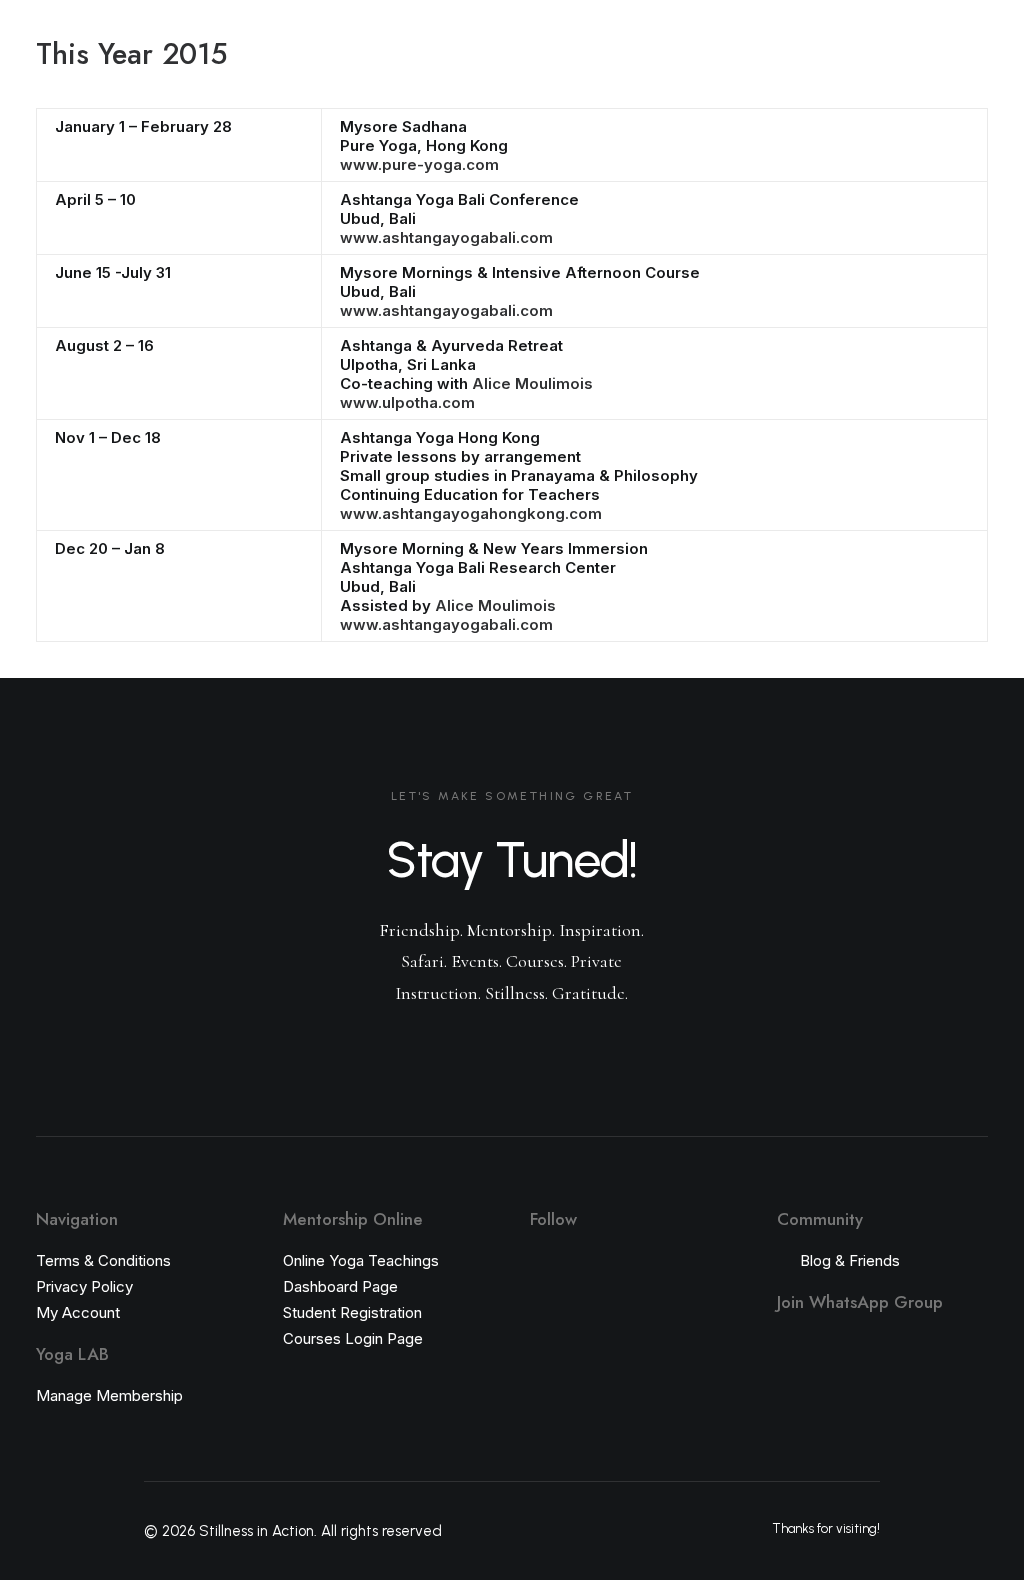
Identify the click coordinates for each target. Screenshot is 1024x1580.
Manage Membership (109, 1395)
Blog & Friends (850, 1260)
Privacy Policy (84, 1286)
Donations (609, 80)
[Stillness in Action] (80, 81)
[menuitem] (247, 82)
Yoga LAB (257, 81)
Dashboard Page (340, 1286)
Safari (463, 80)
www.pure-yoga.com (419, 164)
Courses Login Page (353, 1338)
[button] (852, 81)
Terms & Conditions (103, 1260)
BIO (529, 80)
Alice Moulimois (532, 383)
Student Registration (352, 1312)
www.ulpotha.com (407, 402)
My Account (78, 1312)
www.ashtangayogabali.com (446, 237)
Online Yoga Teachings (361, 1260)
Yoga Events (365, 80)
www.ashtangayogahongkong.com (471, 513)
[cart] (974, 81)
